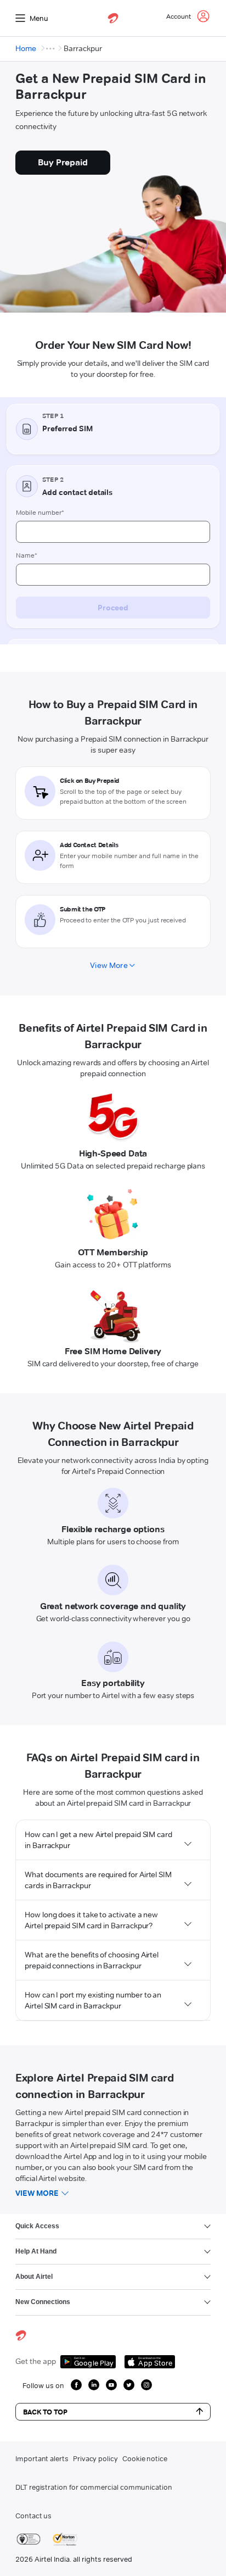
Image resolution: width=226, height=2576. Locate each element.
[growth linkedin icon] (94, 2385)
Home (26, 48)
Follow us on (43, 2385)
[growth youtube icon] (111, 2385)
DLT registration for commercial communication (94, 2487)
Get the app (36, 2361)
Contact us (33, 2516)
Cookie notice (145, 2458)
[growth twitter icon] (129, 2385)
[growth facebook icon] (76, 2385)
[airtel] (113, 18)
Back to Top (45, 2412)
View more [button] (37, 2193)
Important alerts (42, 2458)
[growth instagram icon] (146, 2385)
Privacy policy (95, 2458)
